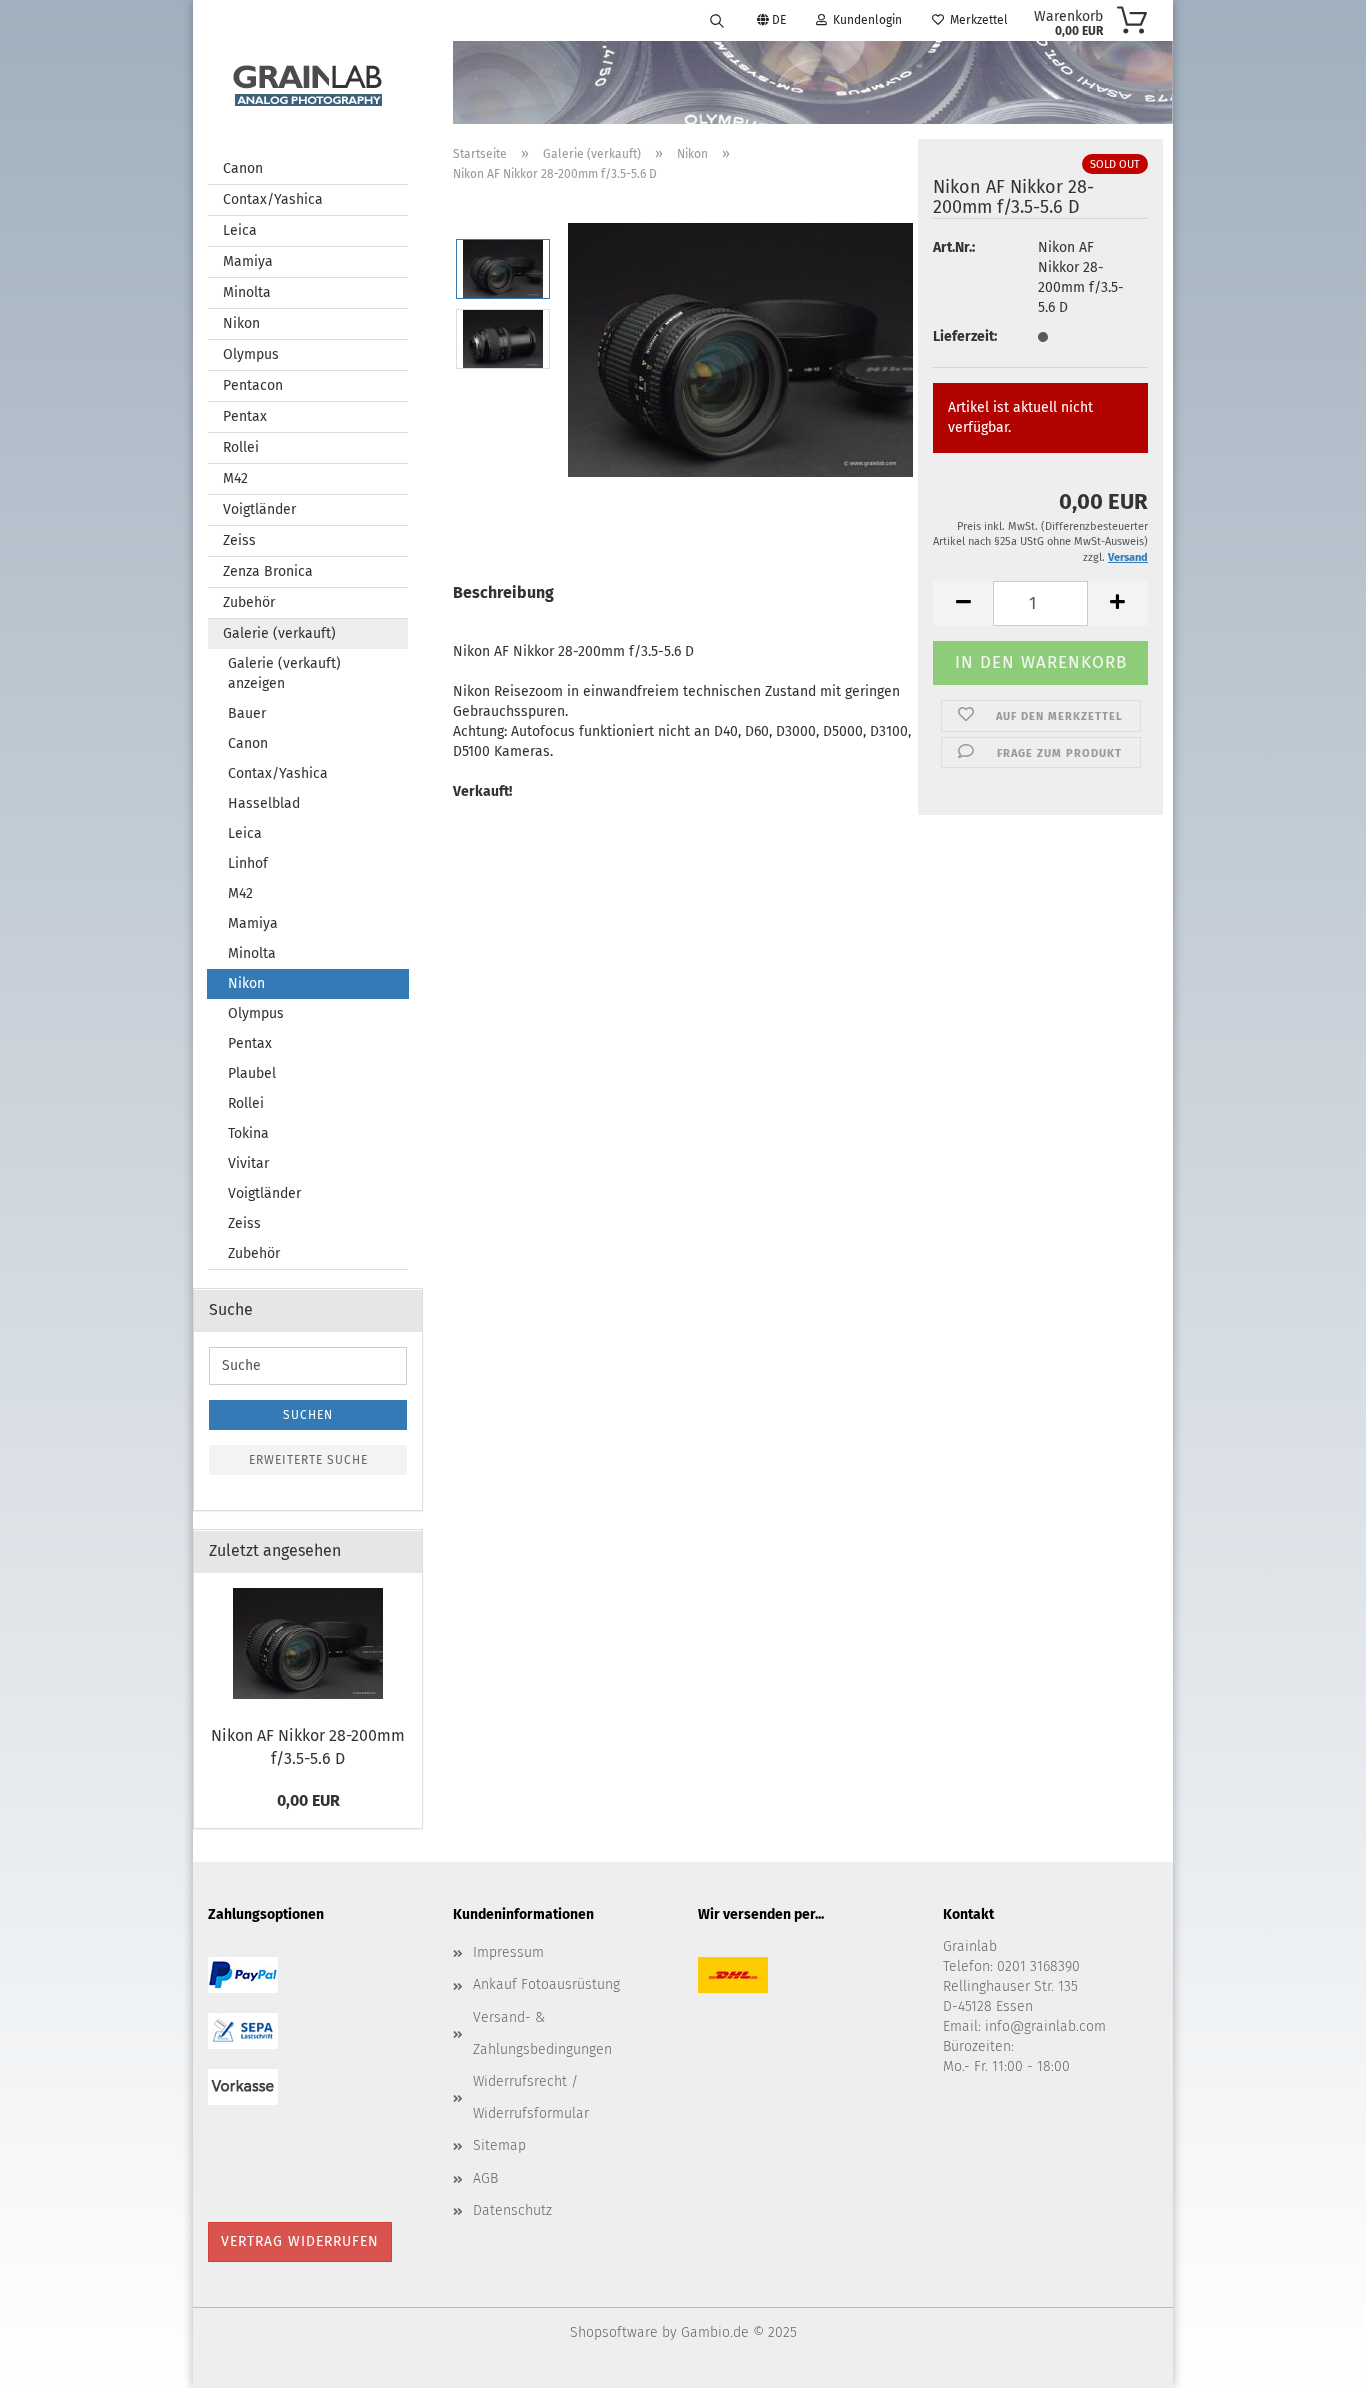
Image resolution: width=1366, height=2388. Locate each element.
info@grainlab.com (1045, 2026)
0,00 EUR (308, 1800)
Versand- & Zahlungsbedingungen (542, 2033)
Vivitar (248, 1163)
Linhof (248, 863)
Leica (240, 230)
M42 (235, 478)
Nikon (241, 323)
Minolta (247, 292)
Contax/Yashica (273, 199)
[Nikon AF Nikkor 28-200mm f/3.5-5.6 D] (740, 347)
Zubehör (249, 602)
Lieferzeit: (965, 336)
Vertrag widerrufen (300, 2241)
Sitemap (499, 2145)
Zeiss (239, 540)
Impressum (508, 1952)
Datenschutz (512, 2210)
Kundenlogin (864, 20)
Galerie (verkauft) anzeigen (284, 673)
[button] (963, 603)
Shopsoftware (614, 2332)
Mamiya (248, 261)
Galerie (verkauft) (279, 633)
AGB (485, 2178)
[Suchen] (717, 20)
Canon (243, 168)
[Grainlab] (308, 81)
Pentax (245, 416)
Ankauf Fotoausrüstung (546, 1984)
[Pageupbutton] (1311, 2358)
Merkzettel (976, 20)
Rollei (241, 447)
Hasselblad (264, 803)
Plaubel (252, 1073)
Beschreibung (503, 592)
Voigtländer (259, 509)
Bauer (247, 713)
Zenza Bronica (268, 571)
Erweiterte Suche (308, 1460)
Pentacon (253, 385)
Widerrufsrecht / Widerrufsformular (531, 2097)
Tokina (248, 1133)
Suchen (308, 1415)
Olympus (251, 354)
